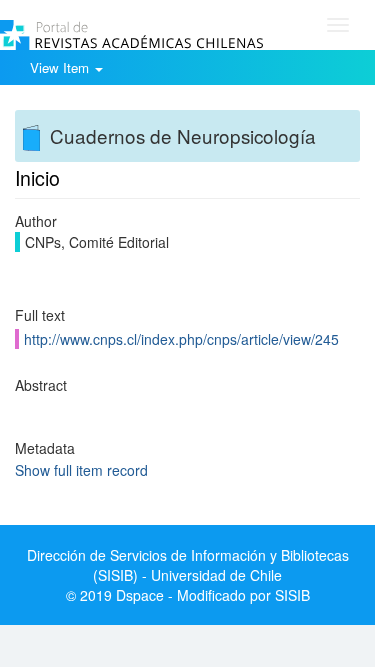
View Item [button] (61, 67)
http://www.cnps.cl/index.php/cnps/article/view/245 (181, 339)
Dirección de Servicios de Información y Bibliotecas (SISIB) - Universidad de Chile (188, 565)
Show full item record (81, 470)
